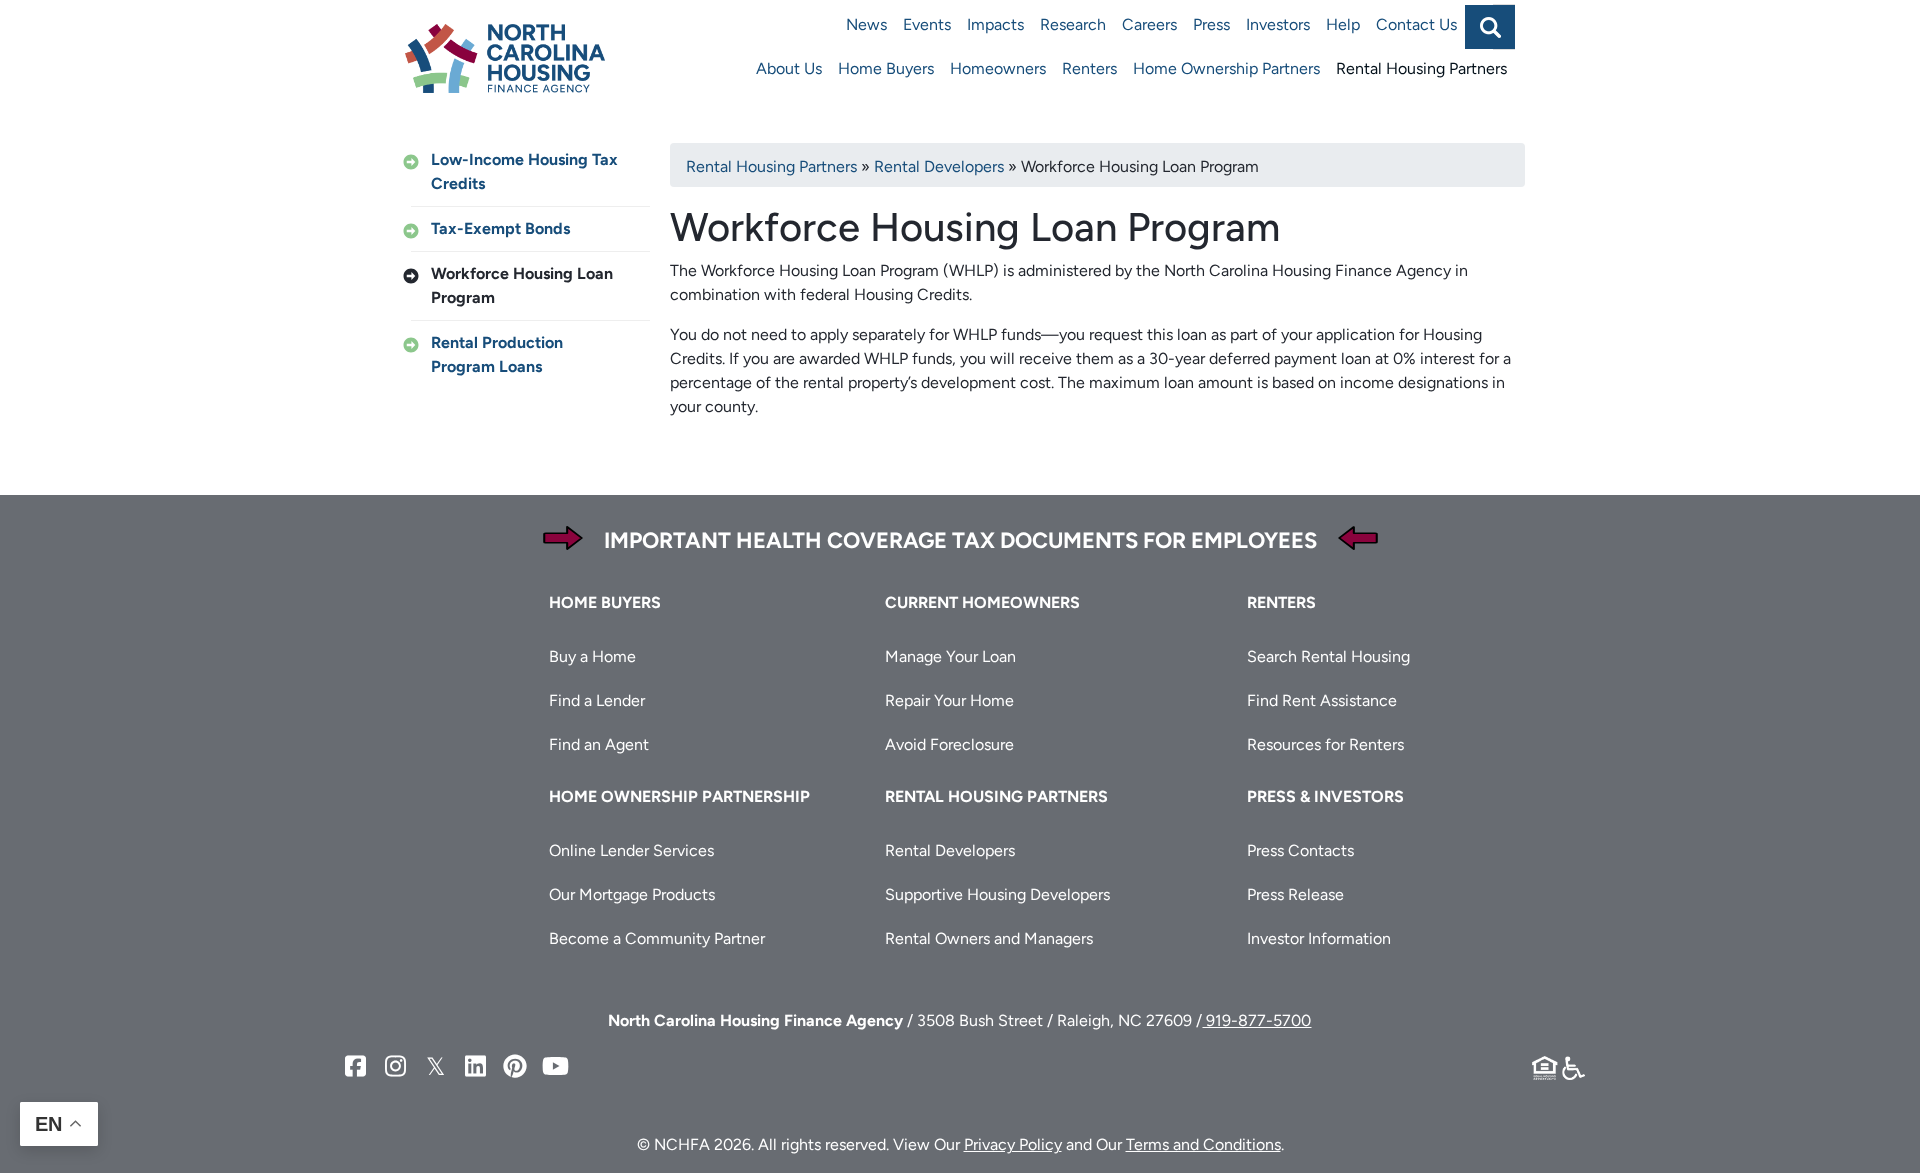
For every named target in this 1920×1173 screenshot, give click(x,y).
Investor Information (1319, 938)
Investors (1278, 24)
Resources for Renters (1325, 744)
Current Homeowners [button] (982, 602)
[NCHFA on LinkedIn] (475, 1066)
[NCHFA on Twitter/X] (435, 1066)
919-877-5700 (1256, 1020)
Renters (1089, 68)
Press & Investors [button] (1325, 796)
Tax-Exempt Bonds (500, 228)
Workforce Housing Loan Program (522, 285)
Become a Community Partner (657, 938)
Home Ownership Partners (1226, 68)
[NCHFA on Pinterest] (515, 1066)
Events (927, 24)
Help (1343, 24)
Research (1073, 24)
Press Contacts (1300, 850)
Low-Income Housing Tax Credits (524, 171)
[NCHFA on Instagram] (395, 1066)
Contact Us (1416, 24)
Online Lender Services (631, 850)
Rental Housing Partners (1421, 68)
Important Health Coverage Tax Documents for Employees (960, 540)
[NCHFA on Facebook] (355, 1066)
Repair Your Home (949, 700)
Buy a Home (592, 656)
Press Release (1295, 894)
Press (1211, 24)
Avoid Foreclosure (949, 744)
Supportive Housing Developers (997, 894)
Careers (1149, 24)
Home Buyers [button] (605, 602)
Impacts (995, 24)
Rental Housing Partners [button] (996, 796)
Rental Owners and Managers (989, 938)
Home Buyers (886, 68)
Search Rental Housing (1328, 656)
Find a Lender (597, 700)
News (866, 24)
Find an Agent (599, 744)
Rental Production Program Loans (497, 354)
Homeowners (998, 68)
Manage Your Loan (950, 656)
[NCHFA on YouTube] (555, 1066)
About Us (789, 68)
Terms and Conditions (1203, 1144)
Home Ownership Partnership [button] (679, 796)
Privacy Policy (1013, 1144)
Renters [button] (1281, 602)
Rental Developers (939, 166)
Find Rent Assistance (1322, 700)
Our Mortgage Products (632, 894)
